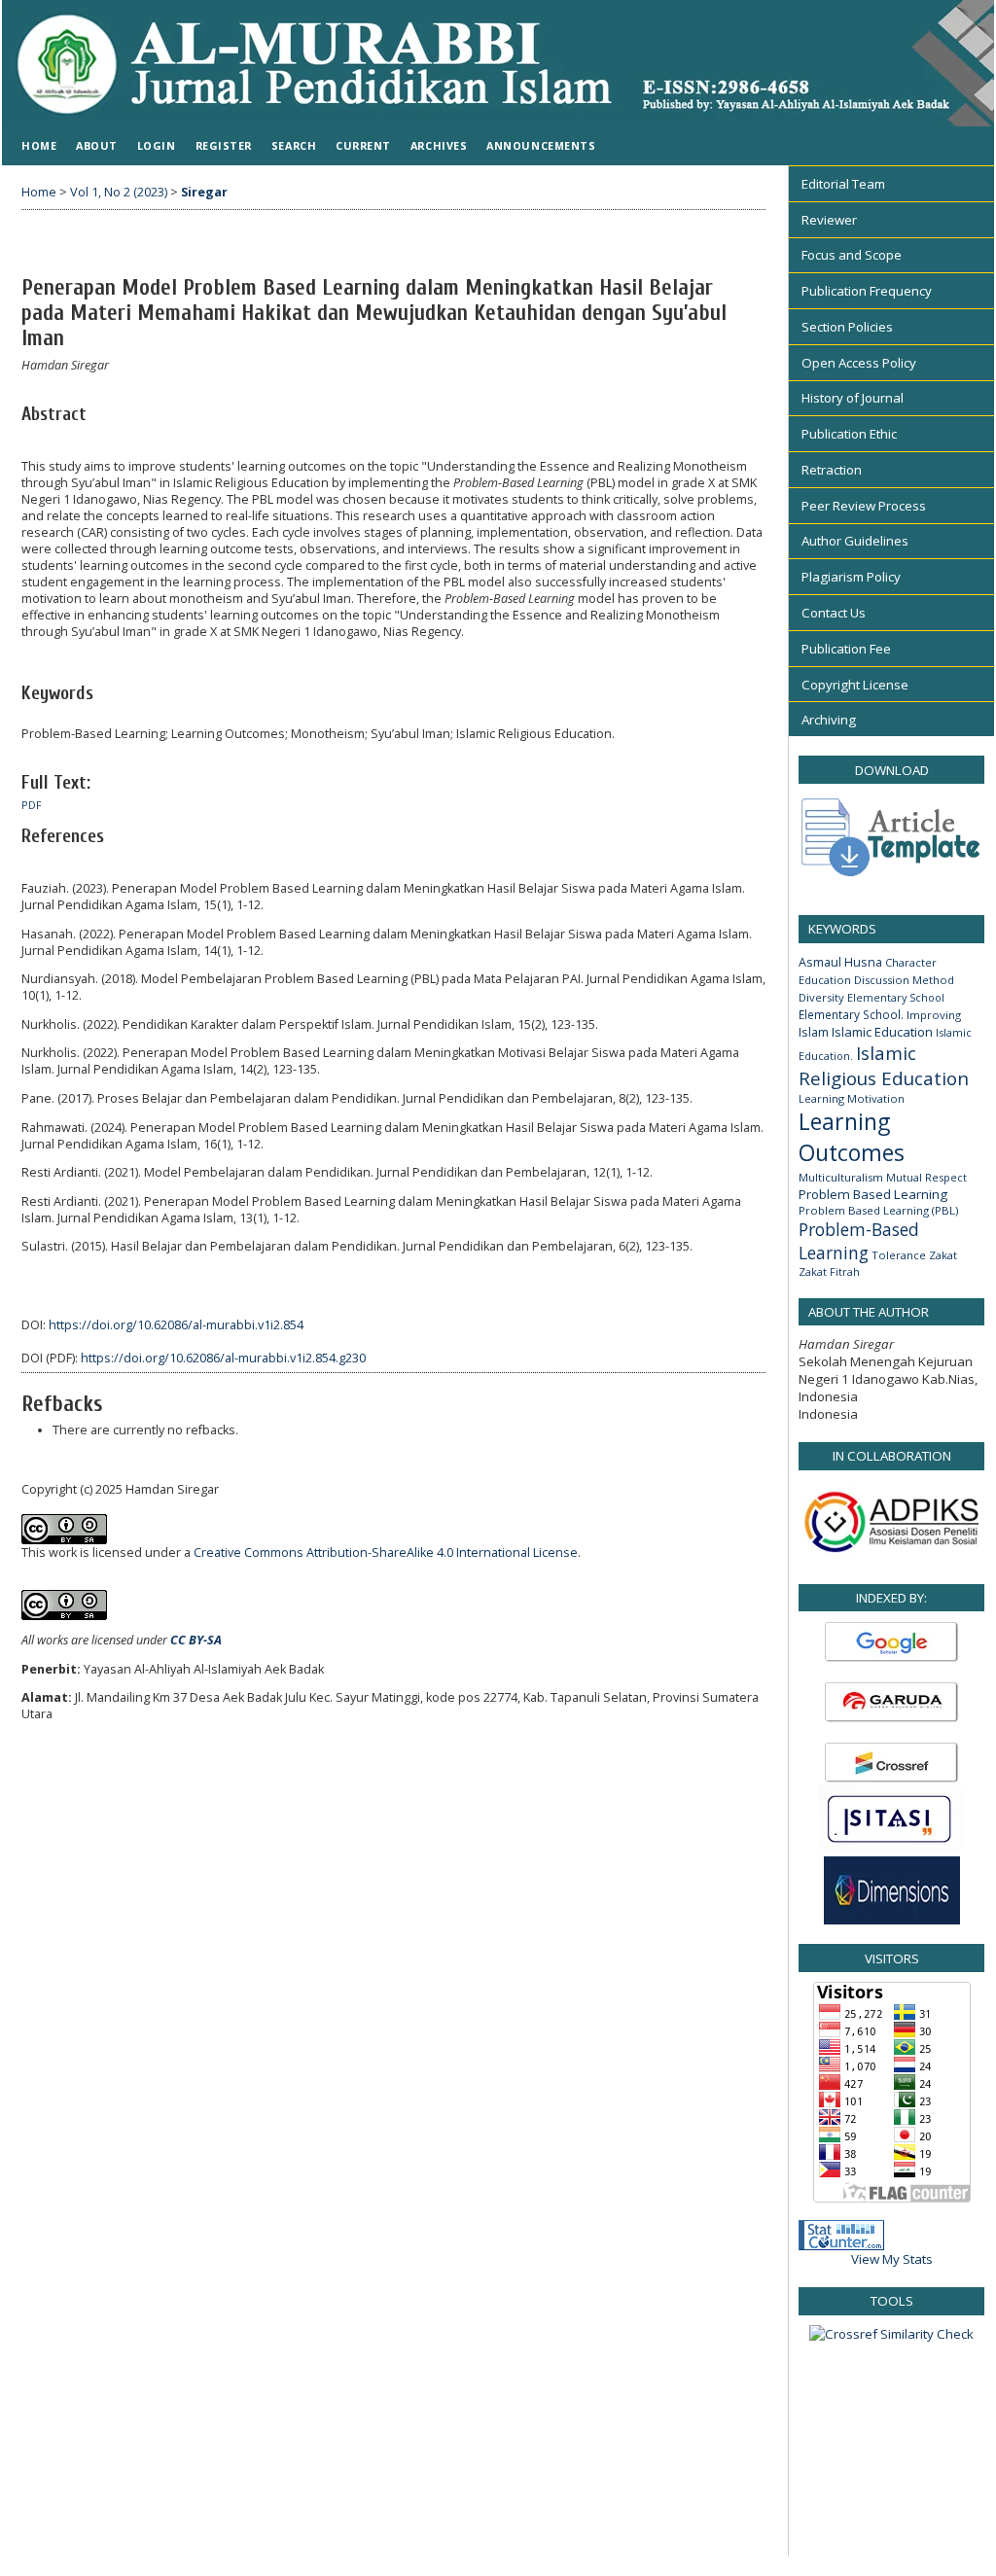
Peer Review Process (864, 506)
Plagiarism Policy (851, 577)
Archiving (829, 720)
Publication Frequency (867, 291)
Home (39, 145)
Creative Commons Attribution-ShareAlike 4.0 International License (386, 1553)
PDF (32, 805)
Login (157, 145)
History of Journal (853, 398)
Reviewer (829, 220)
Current (363, 145)
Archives (439, 145)
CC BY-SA (196, 1640)
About (97, 145)
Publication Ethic (849, 434)
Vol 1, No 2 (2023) (119, 192)
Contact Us (834, 613)
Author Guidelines (855, 541)
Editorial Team (843, 184)
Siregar (204, 192)
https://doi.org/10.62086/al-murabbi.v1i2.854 (176, 1325)
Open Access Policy (859, 363)
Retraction (832, 470)
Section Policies (847, 327)
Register (224, 145)
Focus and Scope (852, 255)
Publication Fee (846, 649)
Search (294, 145)
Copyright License (855, 685)
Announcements (541, 145)
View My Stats (892, 2259)
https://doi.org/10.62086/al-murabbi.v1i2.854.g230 (223, 1358)
